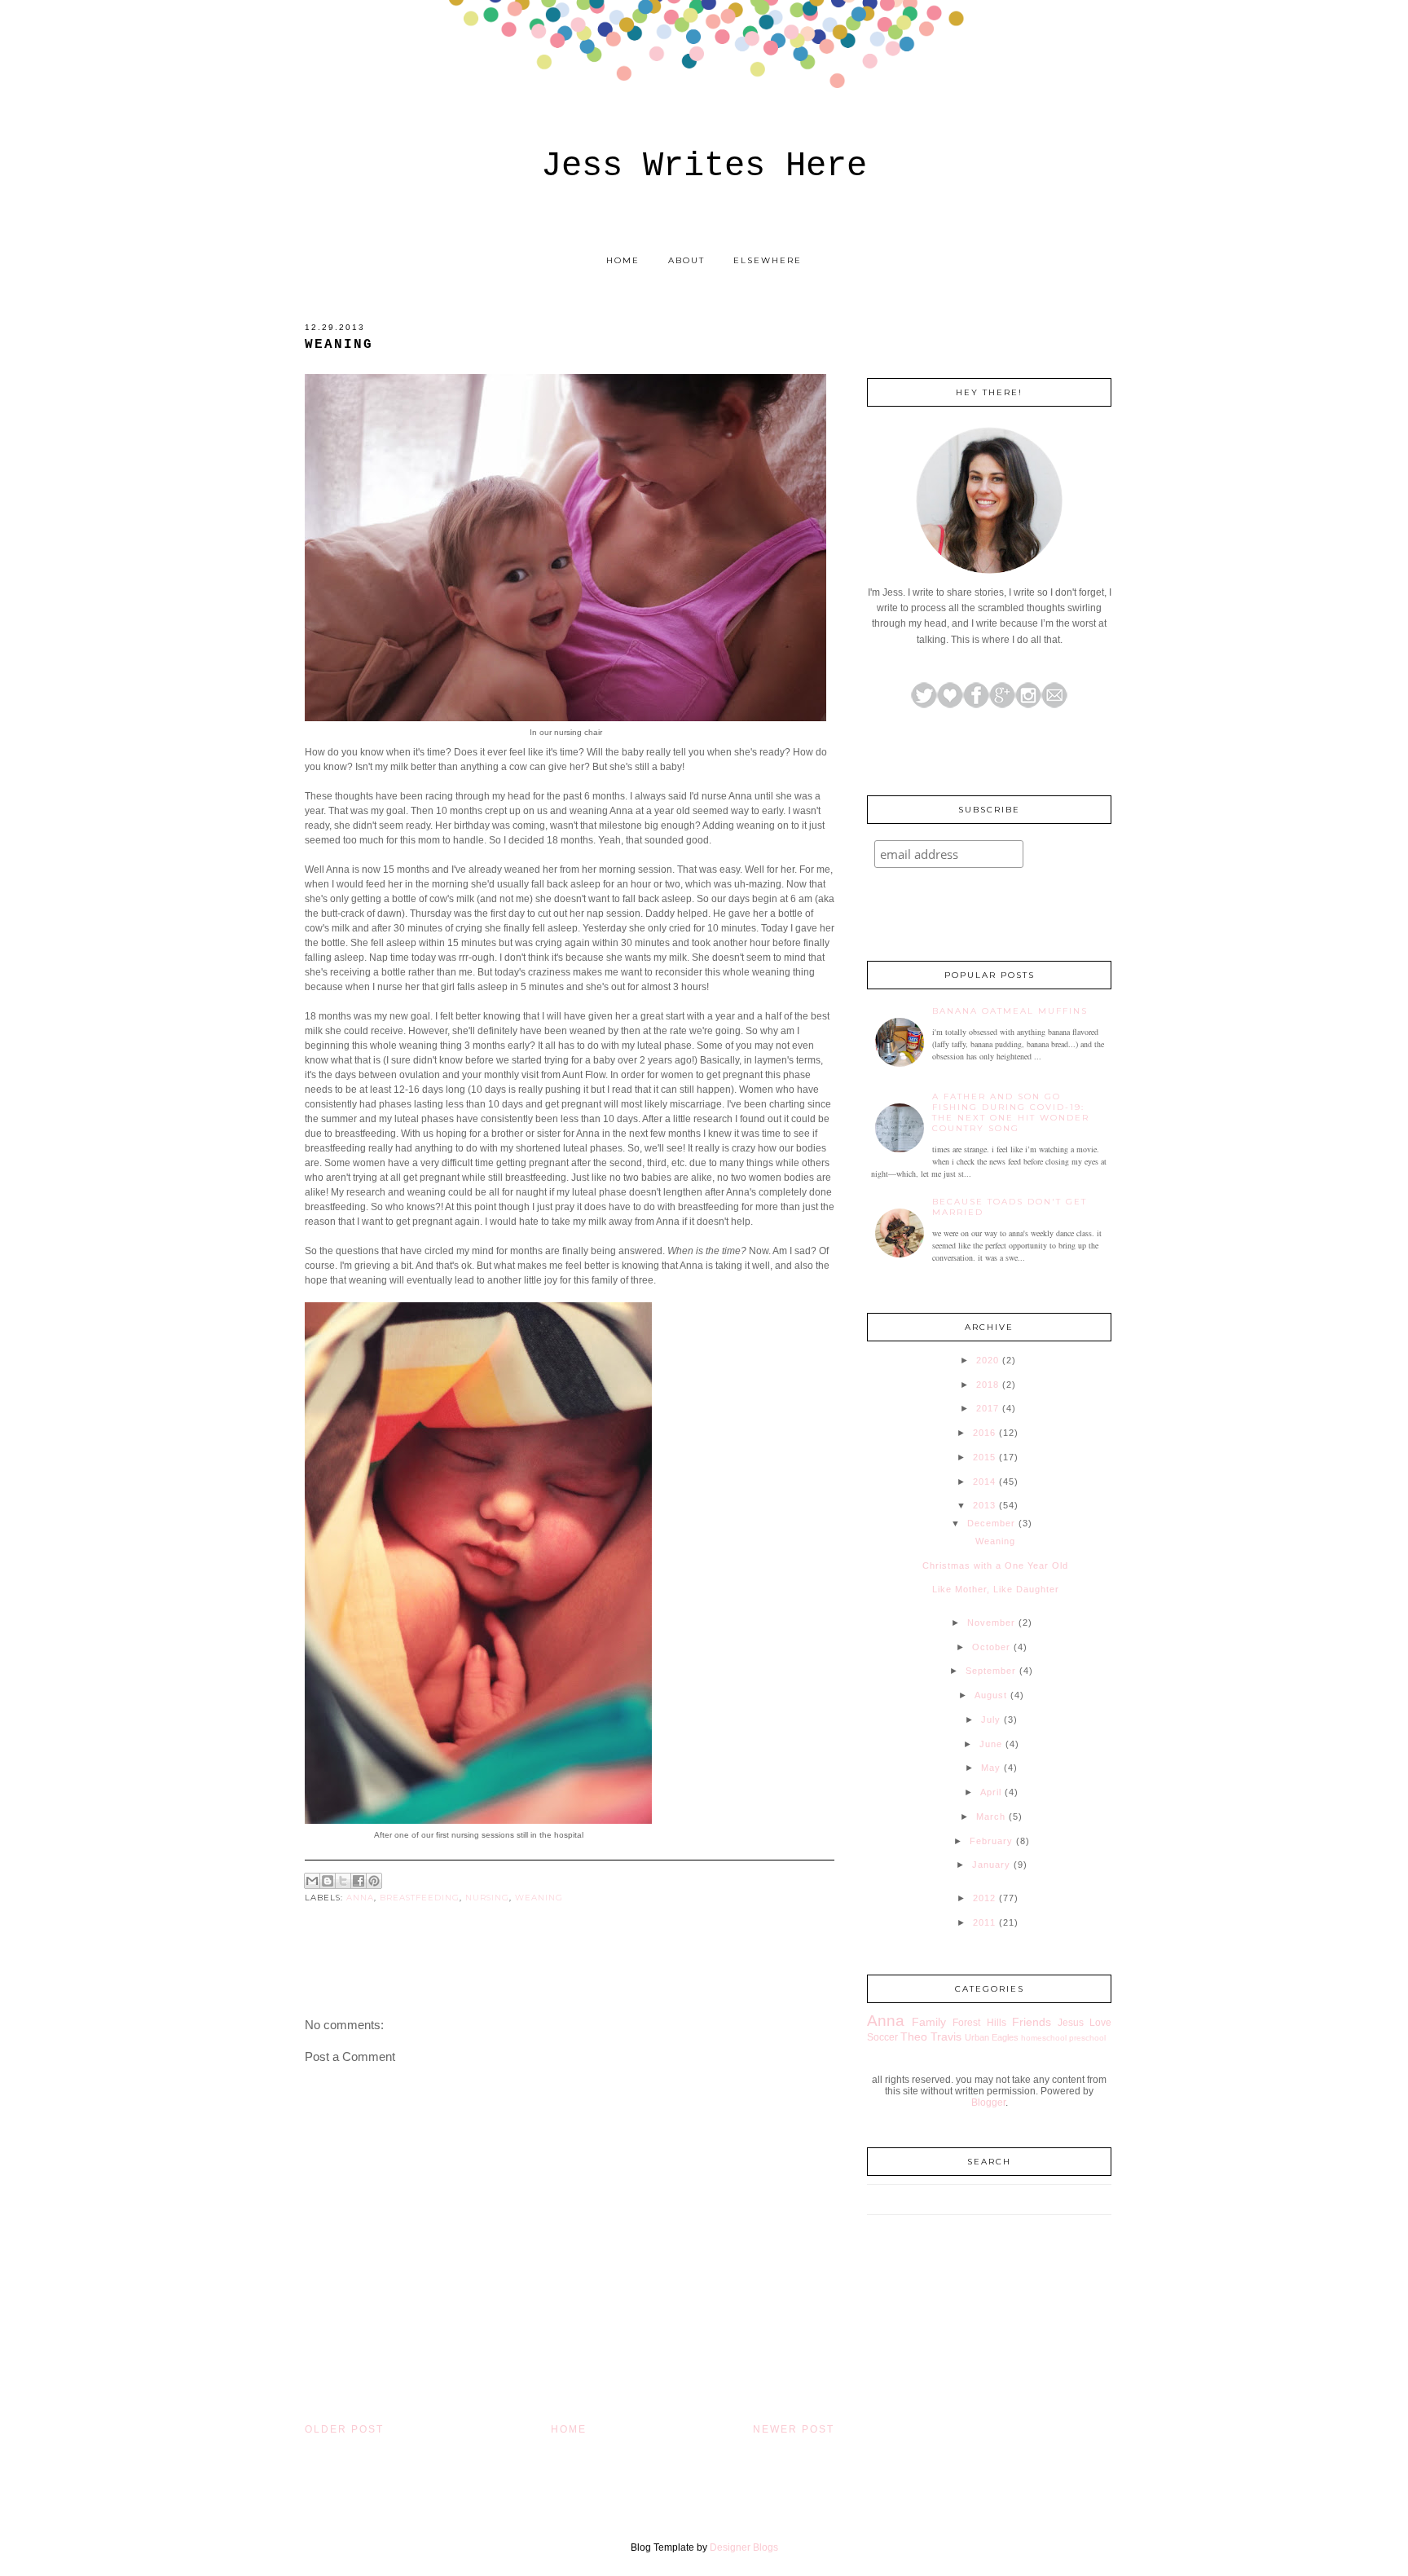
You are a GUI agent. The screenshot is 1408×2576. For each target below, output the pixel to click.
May (991, 1768)
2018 (988, 1385)
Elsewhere (768, 260)
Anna (360, 1898)
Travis (946, 2037)
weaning (539, 1898)
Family (929, 2022)
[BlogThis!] (328, 1881)
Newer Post (794, 2429)
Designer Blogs (744, 2547)
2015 (984, 1457)
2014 (984, 1482)
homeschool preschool (1063, 2038)
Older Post (344, 2429)
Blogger (988, 2103)
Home (623, 260)
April (991, 1792)
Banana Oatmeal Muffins (1010, 1011)
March (991, 1816)
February (991, 1841)
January (991, 1865)
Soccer (882, 2037)
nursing (487, 1898)
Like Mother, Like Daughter (996, 1589)
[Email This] (312, 1881)
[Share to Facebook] (359, 1881)
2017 (988, 1408)
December (991, 1523)
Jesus (1071, 2023)
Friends (1032, 2022)
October (991, 1647)
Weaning (995, 1541)
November (991, 1623)
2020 (988, 1360)
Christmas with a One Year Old (995, 1565)
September (991, 1671)
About (686, 260)
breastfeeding (420, 1898)
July (991, 1720)
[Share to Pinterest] (374, 1881)
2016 (984, 1433)
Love (1100, 2023)
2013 (984, 1505)
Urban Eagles (992, 2037)
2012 (984, 1898)
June (991, 1744)
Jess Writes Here (704, 166)
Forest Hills (979, 2023)
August (991, 1695)
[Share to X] (343, 1881)
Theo (914, 2037)
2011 (984, 1922)
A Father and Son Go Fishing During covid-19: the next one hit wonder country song (1011, 1112)
